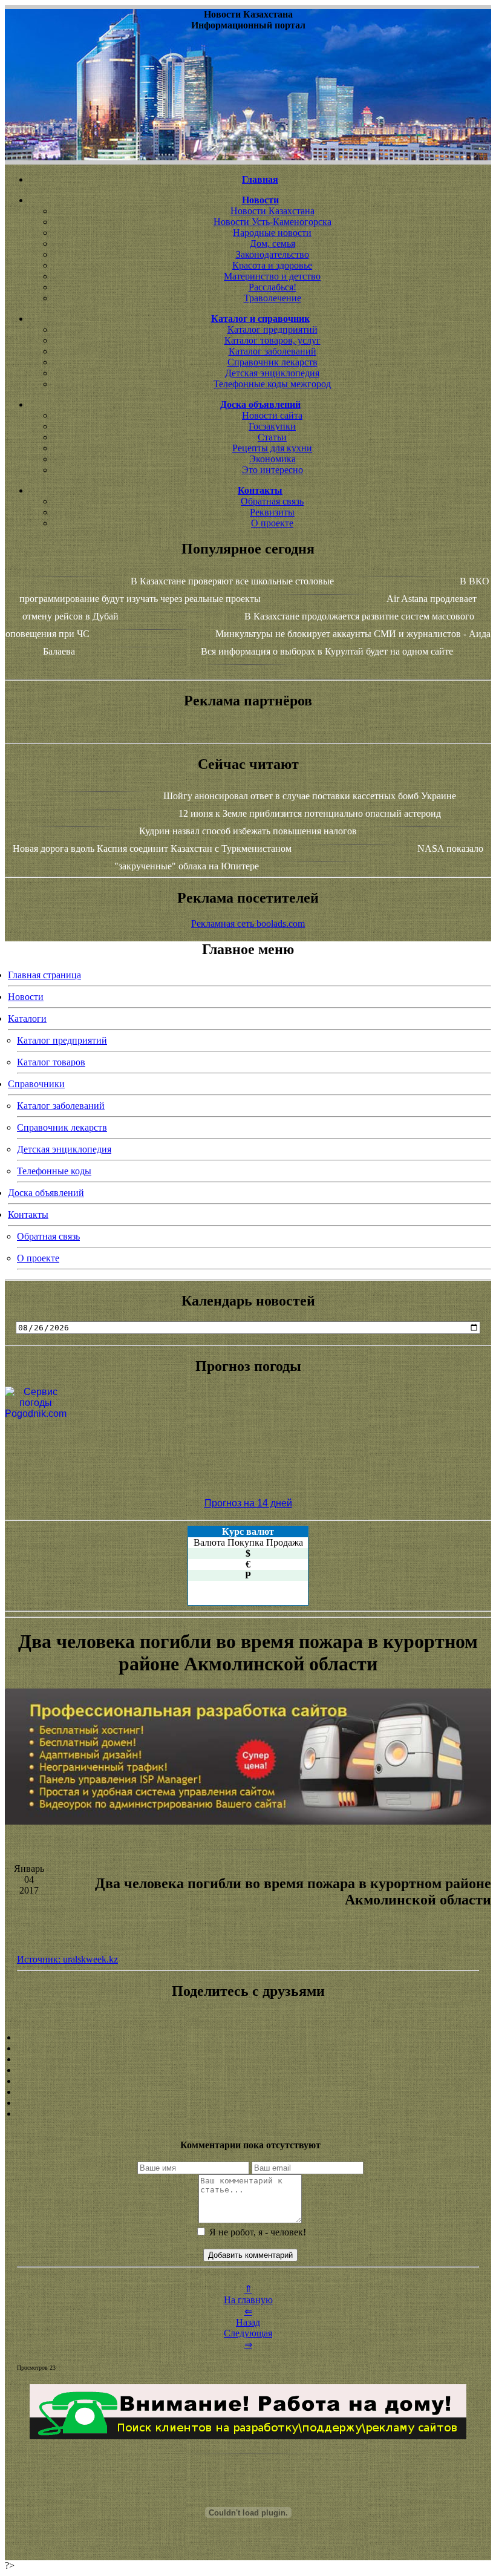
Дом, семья (272, 244)
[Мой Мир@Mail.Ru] (248, 2114)
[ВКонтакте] (248, 2070)
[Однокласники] (248, 2103)
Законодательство (272, 254)
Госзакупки (272, 426)
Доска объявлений (46, 1193)
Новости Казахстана (272, 211)
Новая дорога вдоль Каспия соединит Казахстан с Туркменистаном (152, 848)
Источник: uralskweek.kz (67, 1959)
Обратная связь (272, 501)
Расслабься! (272, 287)
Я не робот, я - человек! (256, 2232)
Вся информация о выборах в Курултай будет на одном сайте (327, 651)
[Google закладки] (248, 2059)
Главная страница (44, 975)
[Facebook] (248, 2081)
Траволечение (272, 298)
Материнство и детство (272, 276)
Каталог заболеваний (272, 351)
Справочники (36, 1084)
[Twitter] (248, 2092)
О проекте (272, 523)
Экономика (272, 459)
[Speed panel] (248, 2038)
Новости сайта (272, 415)
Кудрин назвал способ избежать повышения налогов (248, 831)
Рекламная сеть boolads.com (248, 924)
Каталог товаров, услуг (272, 340)
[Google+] (248, 2048)
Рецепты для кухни (272, 448)
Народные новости (272, 233)
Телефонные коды (54, 1171)
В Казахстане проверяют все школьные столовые (232, 581)
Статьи (272, 437)
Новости (26, 997)
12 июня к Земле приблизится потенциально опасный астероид (310, 813)
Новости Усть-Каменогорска (272, 222)
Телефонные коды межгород (272, 384)
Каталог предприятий (272, 329)
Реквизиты (272, 512)
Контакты (28, 1214)
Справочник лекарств (272, 362)
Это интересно (272, 470)
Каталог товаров (51, 1062)
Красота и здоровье (272, 265)
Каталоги (27, 1018)
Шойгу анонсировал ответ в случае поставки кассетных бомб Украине (310, 796)
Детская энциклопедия (272, 373)
